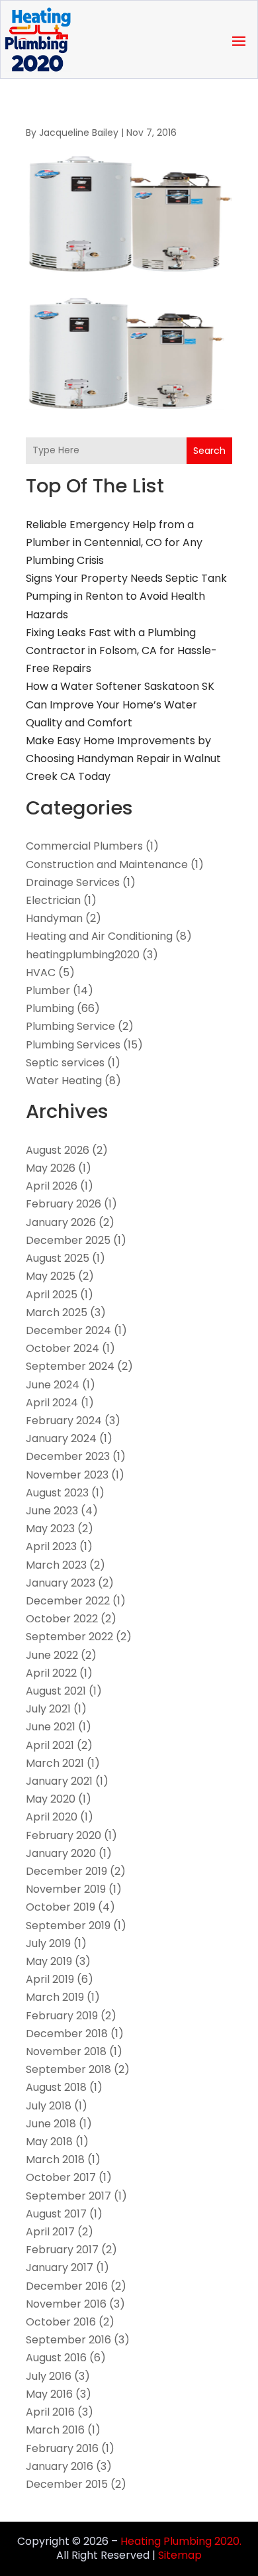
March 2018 (55, 2159)
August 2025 (58, 1258)
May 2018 (49, 2142)
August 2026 (58, 1150)
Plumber (48, 990)
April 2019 (50, 1979)
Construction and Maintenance (107, 865)
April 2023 (51, 1546)
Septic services (65, 1063)
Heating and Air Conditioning (99, 936)
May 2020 (51, 1799)
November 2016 (66, 2304)
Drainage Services (73, 882)
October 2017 (61, 2177)
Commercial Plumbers (84, 846)
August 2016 (56, 2358)
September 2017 (68, 2196)
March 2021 (55, 1763)
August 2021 (56, 1691)
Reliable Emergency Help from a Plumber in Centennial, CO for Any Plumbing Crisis (114, 542)
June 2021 (51, 1727)
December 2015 (67, 2484)
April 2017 (50, 2232)
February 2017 (62, 2250)
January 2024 (61, 1438)
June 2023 (52, 1511)
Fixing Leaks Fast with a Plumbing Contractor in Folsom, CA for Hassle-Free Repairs (121, 650)
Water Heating (64, 1081)
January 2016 (60, 2466)
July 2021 (48, 1709)
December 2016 (67, 2286)
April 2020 (52, 1817)
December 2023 (68, 1456)
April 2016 (50, 2412)
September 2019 (68, 1926)
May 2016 (49, 2394)
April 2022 (51, 1673)
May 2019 (49, 1961)
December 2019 (66, 1871)
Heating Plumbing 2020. (181, 2541)
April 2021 (50, 1745)
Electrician (53, 900)
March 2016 (55, 2430)
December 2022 (68, 1601)
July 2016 (49, 2376)
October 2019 (61, 1907)
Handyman (54, 918)
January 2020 (61, 1853)
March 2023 (56, 1565)
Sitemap (180, 2555)
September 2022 (69, 1637)
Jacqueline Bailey (79, 133)
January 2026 (61, 1222)
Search (209, 451)
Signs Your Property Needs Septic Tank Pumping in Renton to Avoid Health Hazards (126, 596)
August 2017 (56, 2214)
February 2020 (64, 1835)
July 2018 (49, 2106)
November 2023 (67, 1475)
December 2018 (67, 2034)
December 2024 (68, 1330)
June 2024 (53, 1385)
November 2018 (66, 2051)
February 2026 (64, 1204)
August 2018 (56, 2087)
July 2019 (48, 1943)
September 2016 (68, 2340)
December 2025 (68, 1240)
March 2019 (55, 1997)
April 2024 (52, 1403)
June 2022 (52, 1655)
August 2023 (57, 1493)
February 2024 (64, 1421)
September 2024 (70, 1366)
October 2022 (62, 1619)
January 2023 (61, 1583)
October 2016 (61, 2322)
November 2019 (66, 1889)
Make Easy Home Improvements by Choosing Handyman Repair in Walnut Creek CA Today (123, 758)
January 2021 (59, 1781)
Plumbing (50, 1008)
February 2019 (62, 2016)
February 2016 (62, 2448)
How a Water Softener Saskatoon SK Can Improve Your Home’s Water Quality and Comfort (120, 704)
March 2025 (57, 1313)
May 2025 (51, 1276)
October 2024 (63, 1348)
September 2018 (68, 2069)
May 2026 (51, 1168)
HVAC (41, 973)
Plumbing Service (70, 1026)
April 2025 (52, 1295)
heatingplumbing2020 (83, 955)
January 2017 (60, 2268)
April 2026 (52, 1186)
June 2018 (51, 2124)
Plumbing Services (73, 1045)
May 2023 (50, 1529)
